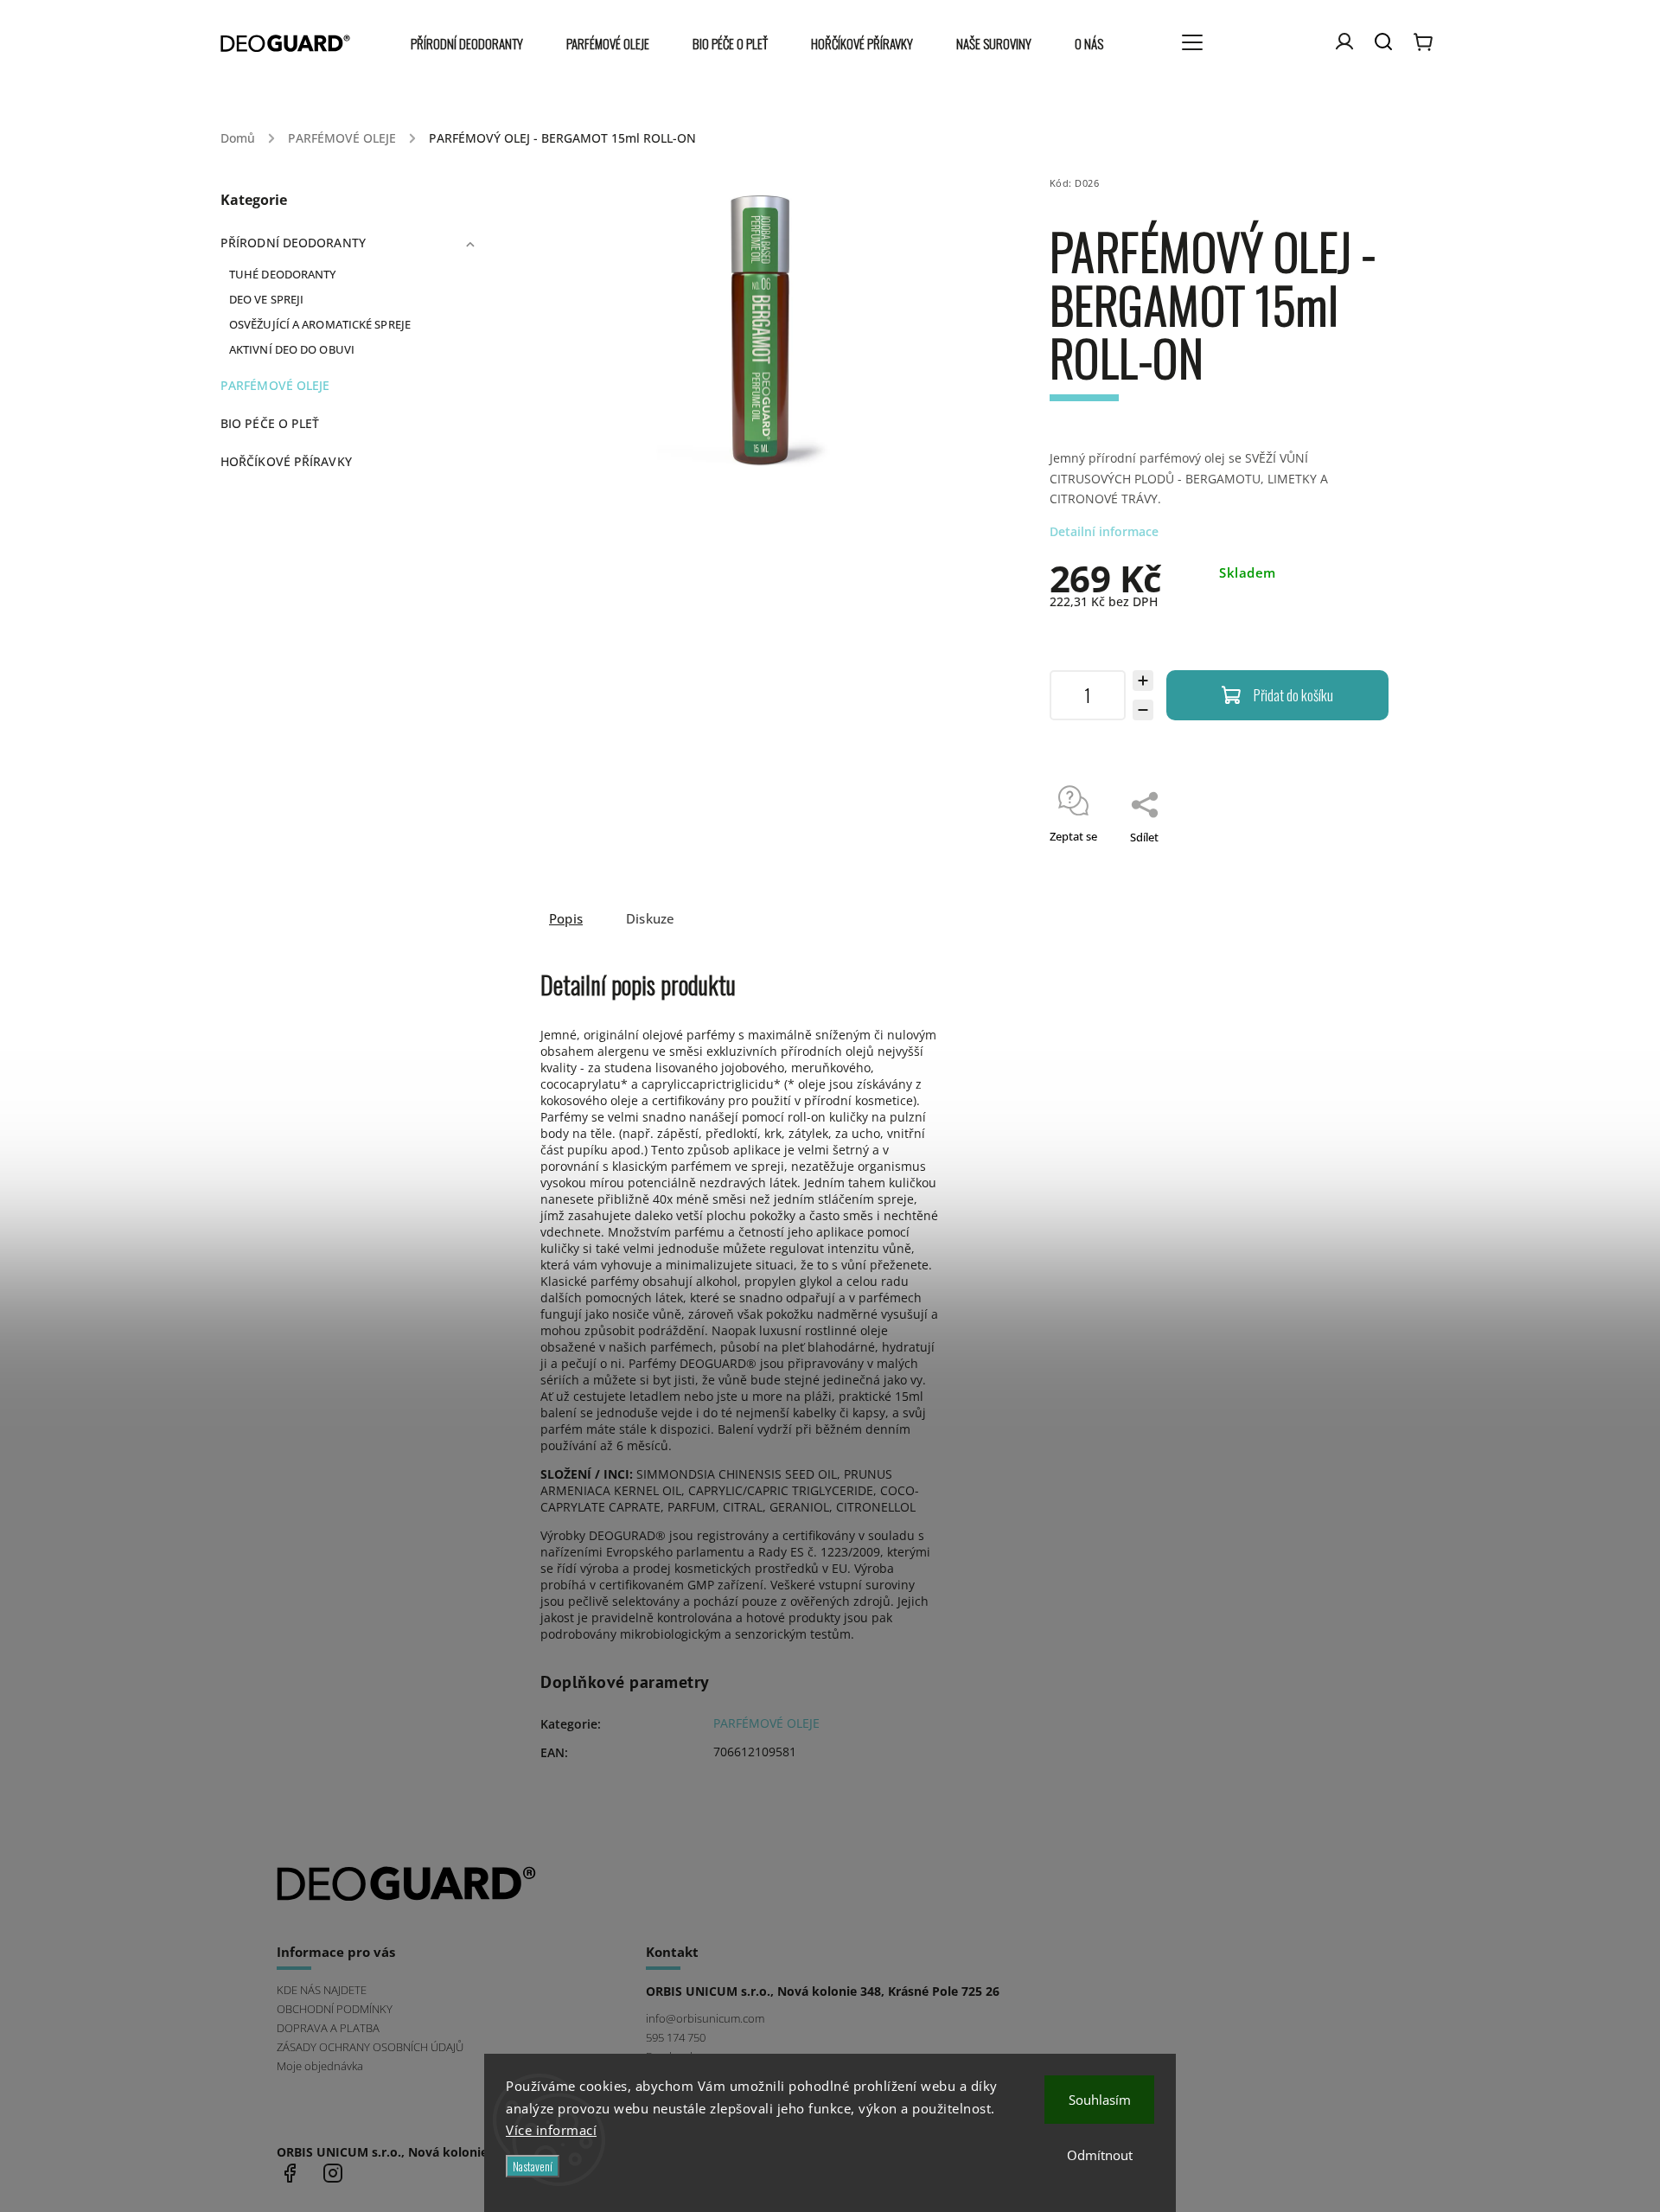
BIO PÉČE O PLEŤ (270, 423)
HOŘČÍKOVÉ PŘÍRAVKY (286, 461)
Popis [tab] (566, 919)
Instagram (333, 2173)
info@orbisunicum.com (705, 2019)
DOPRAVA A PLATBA (328, 2028)
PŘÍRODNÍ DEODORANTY (293, 243)
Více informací (551, 2130)
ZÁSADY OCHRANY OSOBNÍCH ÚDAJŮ (370, 2047)
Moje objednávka (320, 2066)
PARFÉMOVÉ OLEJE (275, 385)
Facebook (290, 2173)
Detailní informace (1104, 531)
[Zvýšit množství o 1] (1143, 681)
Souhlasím (1100, 2100)
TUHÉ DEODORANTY (283, 275)
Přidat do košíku (1293, 695)
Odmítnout (1100, 2155)
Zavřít (1334, 860)
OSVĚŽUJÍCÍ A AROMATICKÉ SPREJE (320, 325)
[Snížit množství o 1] (1143, 710)
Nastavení (533, 2166)
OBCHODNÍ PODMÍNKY (335, 2009)
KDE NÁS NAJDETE (322, 1990)
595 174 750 (676, 2038)
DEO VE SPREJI (266, 300)
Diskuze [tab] (650, 919)
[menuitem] (478, 44)
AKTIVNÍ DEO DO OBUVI (292, 350)
